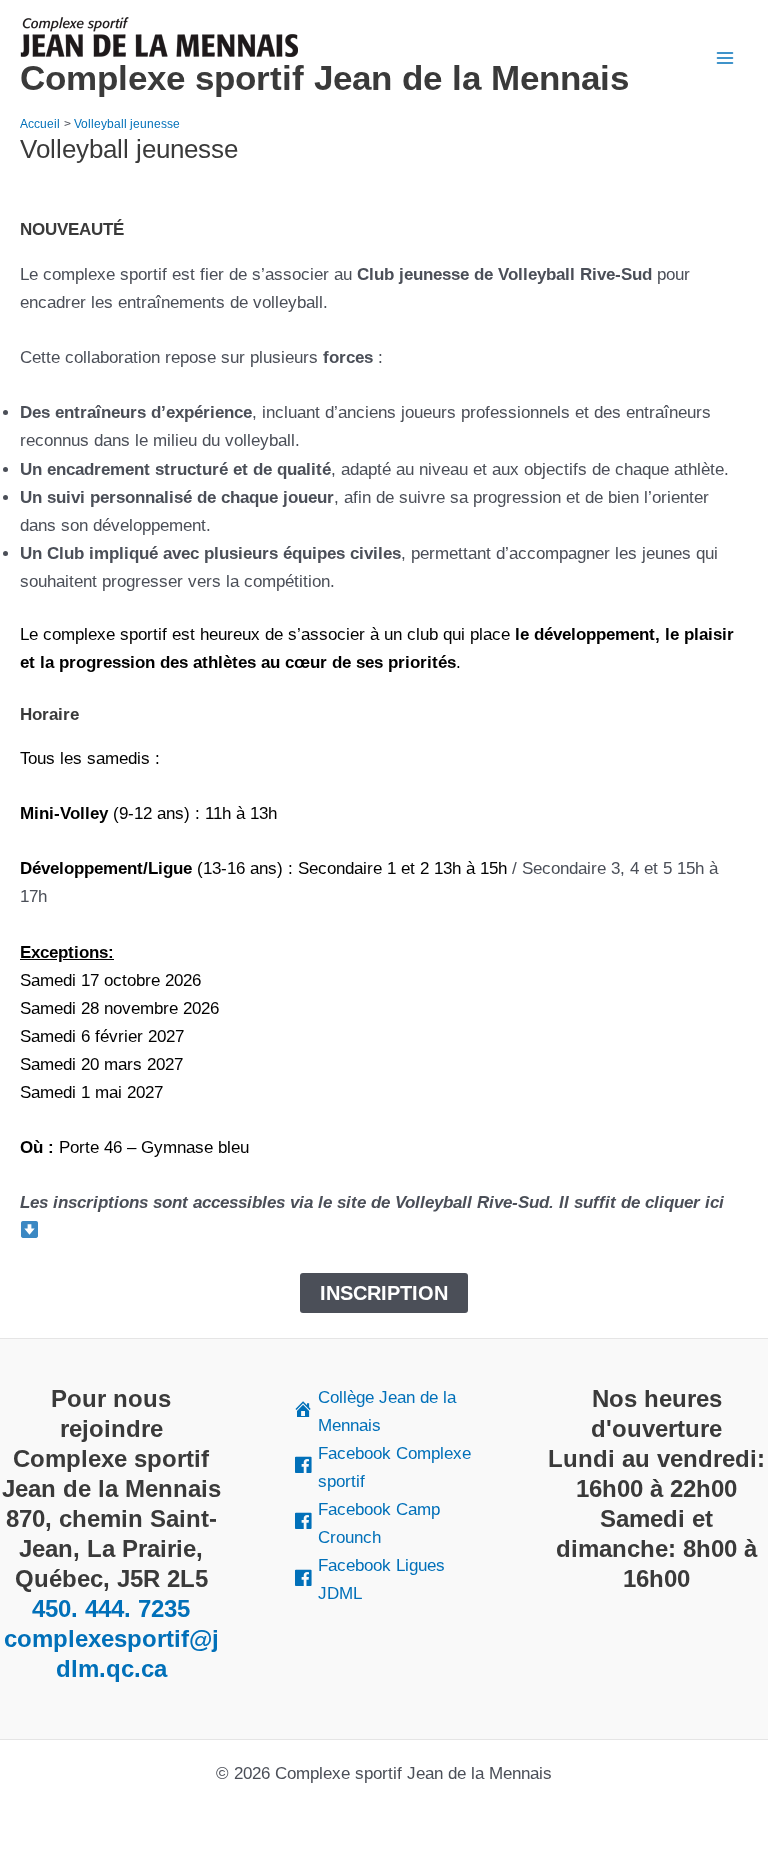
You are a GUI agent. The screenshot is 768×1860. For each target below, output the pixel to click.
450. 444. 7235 (111, 1608)
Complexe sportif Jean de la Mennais (324, 77)
